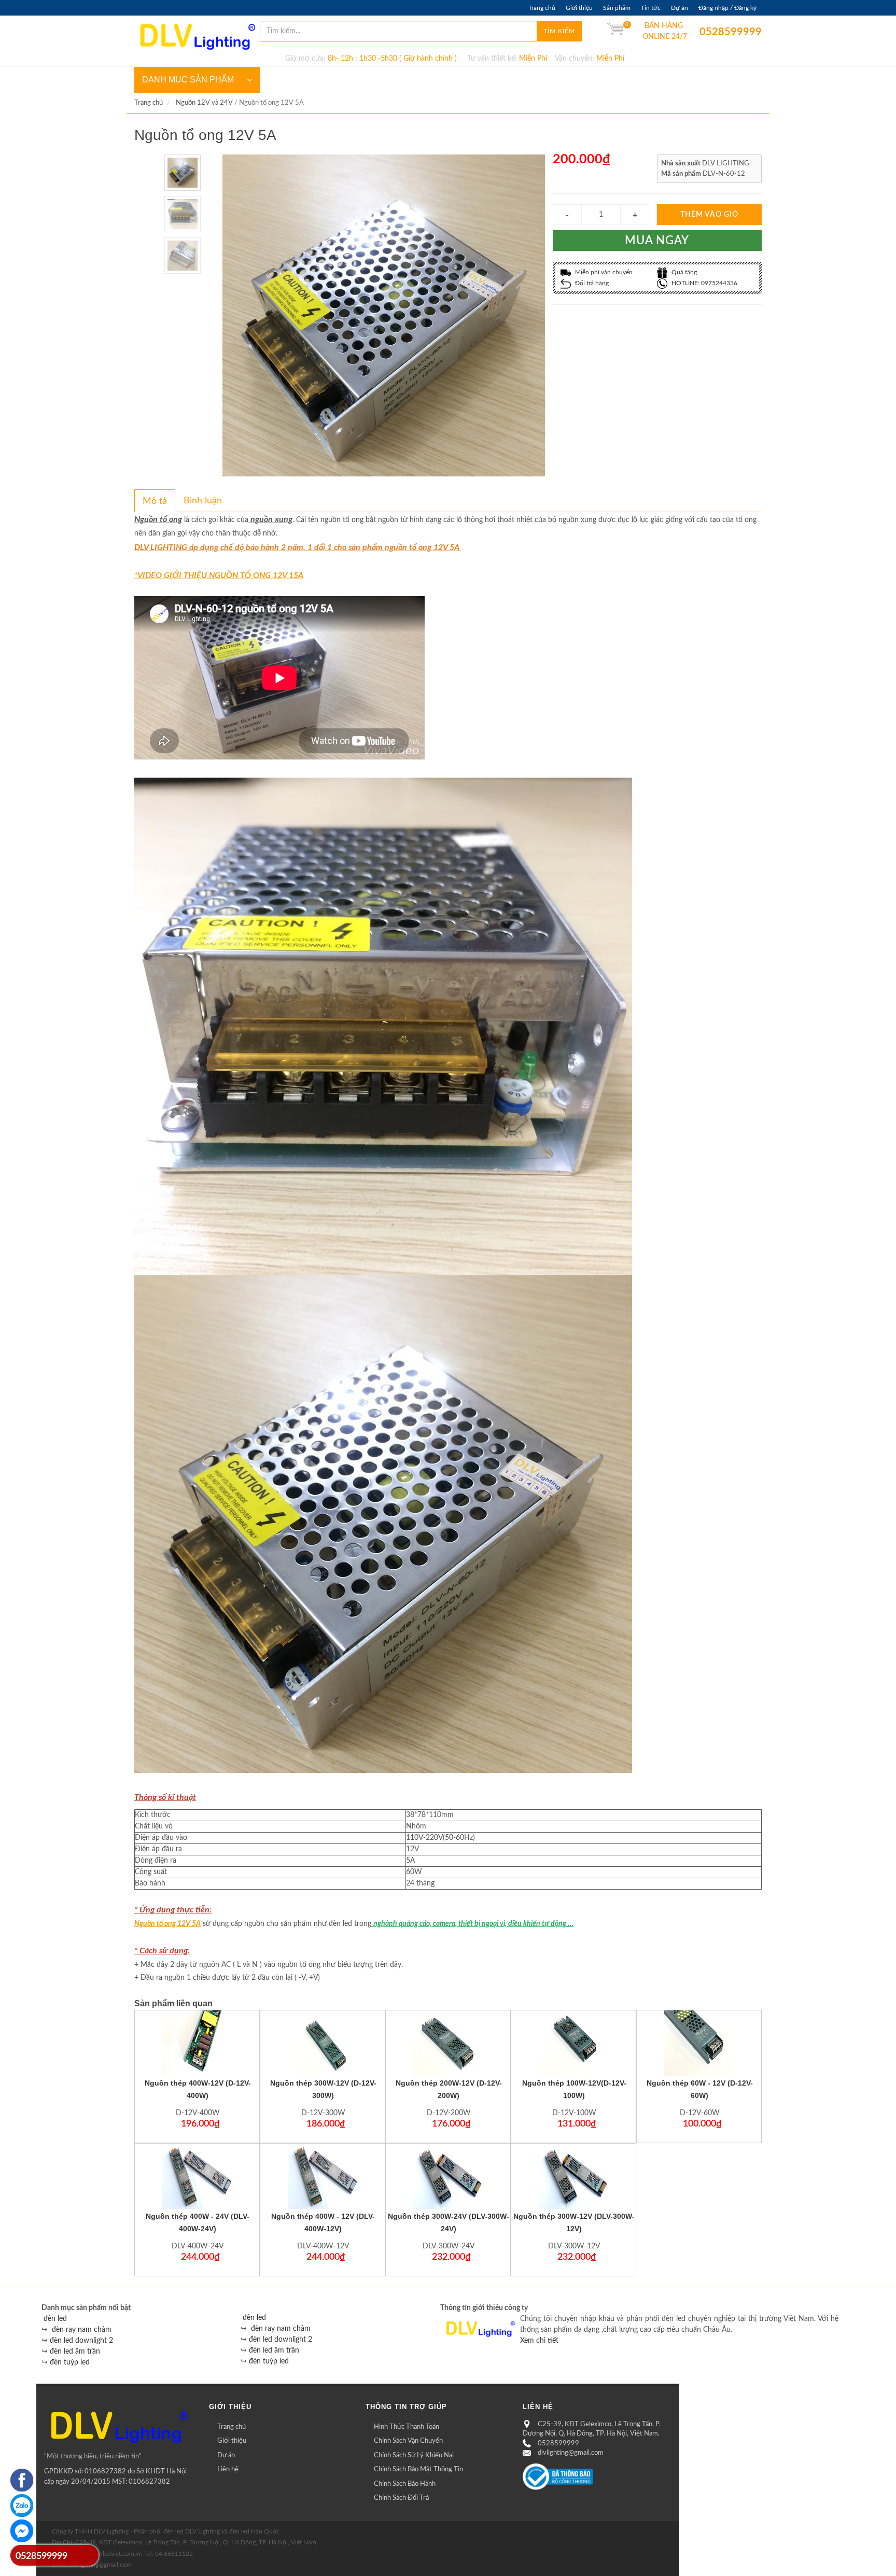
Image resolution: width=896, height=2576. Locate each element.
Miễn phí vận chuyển (603, 272)
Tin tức (651, 8)
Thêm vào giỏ (709, 215)
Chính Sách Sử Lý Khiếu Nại (414, 2455)
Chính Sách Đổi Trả (401, 2498)
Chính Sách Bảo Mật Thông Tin (418, 2469)
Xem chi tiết (539, 2341)
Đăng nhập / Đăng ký (727, 8)
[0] (615, 31)
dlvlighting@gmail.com (571, 2453)
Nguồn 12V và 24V (204, 103)
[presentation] (155, 501)
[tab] (155, 501)
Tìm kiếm (559, 31)
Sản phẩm (617, 8)
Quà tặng (683, 272)
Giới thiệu (579, 8)
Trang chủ (542, 8)
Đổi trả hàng (591, 283)
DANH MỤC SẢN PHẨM (188, 80)
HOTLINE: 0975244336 (704, 283)
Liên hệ (228, 2469)
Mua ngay (657, 241)
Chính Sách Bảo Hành (405, 2484)
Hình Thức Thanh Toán (407, 2427)
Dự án (680, 8)
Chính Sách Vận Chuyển (408, 2441)
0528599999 (707, 32)
